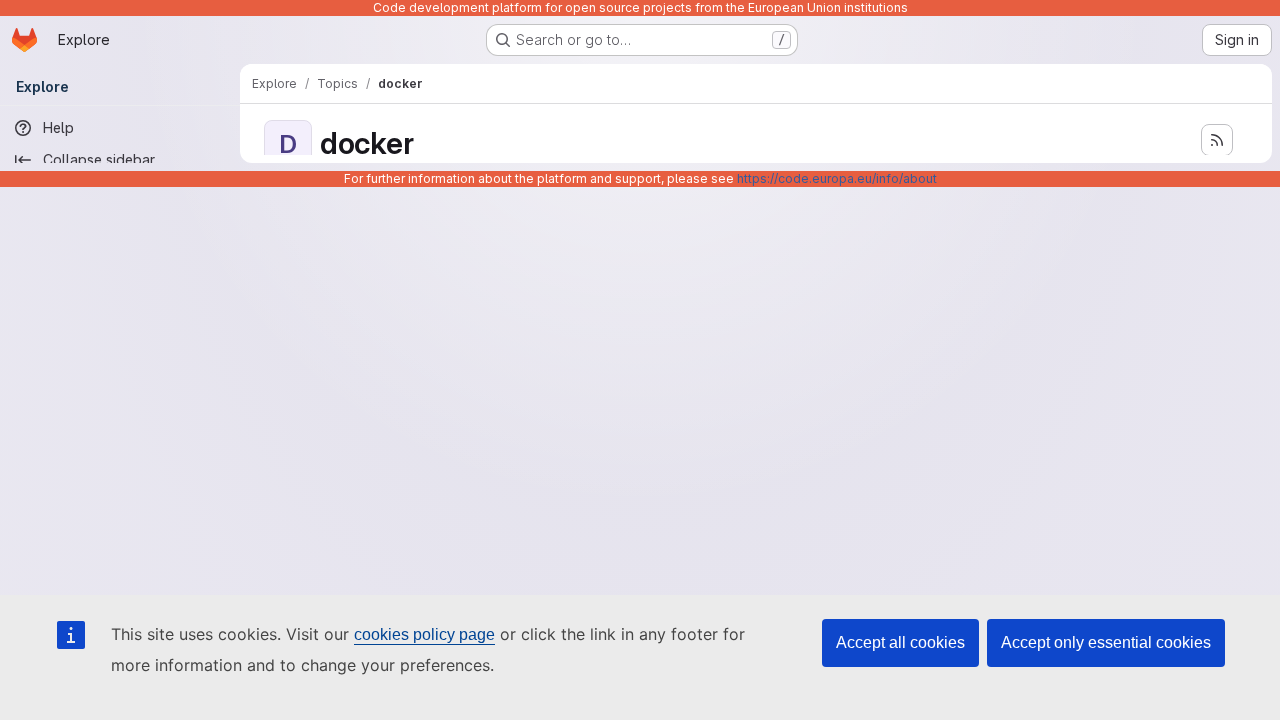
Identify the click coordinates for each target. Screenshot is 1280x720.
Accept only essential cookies (1106, 642)
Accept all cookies (900, 642)
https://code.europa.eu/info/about (837, 178)
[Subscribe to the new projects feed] (1217, 140)
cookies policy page (424, 634)
